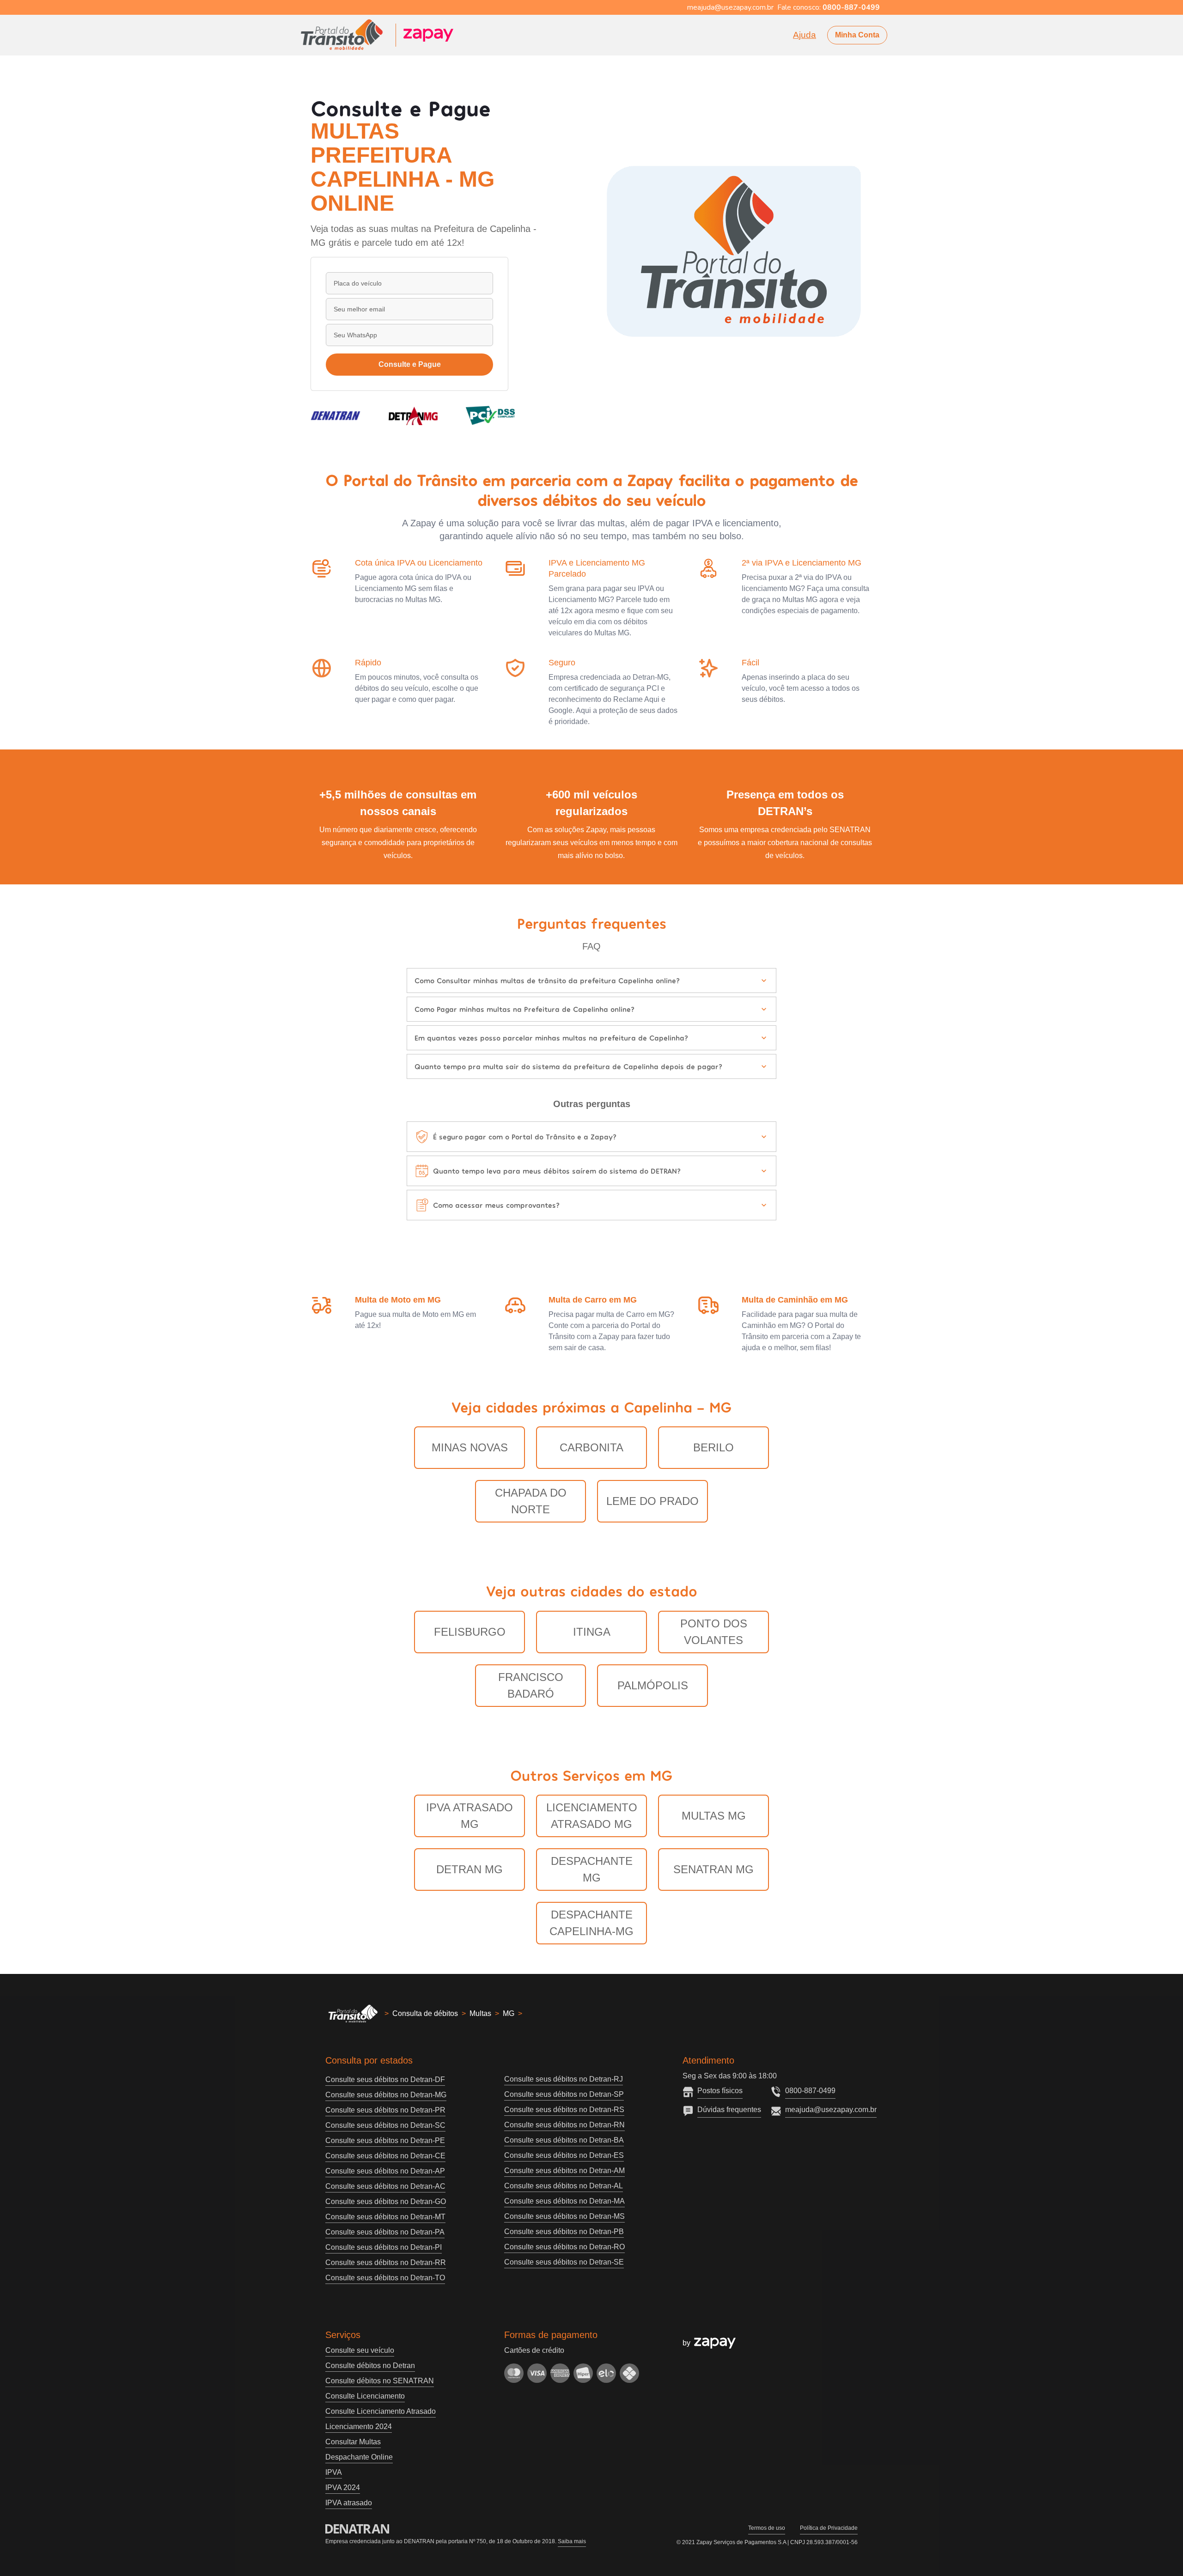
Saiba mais (572, 2541)
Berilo (713, 1447)
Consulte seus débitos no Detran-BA (564, 2140)
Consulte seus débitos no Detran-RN (564, 2125)
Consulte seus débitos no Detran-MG (386, 2095)
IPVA (334, 2472)
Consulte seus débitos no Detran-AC (385, 2186)
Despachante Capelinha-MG (591, 1923)
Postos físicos (720, 2091)
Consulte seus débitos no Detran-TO (385, 2278)
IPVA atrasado (349, 2503)
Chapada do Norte (531, 1501)
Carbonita (591, 1447)
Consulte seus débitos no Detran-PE (385, 2141)
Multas (480, 2013)
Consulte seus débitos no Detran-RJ (564, 2079)
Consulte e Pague (410, 364)
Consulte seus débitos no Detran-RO (564, 2247)
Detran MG (470, 1869)
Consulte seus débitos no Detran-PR (385, 2110)
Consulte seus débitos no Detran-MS (564, 2216)
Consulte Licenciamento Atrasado (381, 2411)
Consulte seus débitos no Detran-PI (384, 2247)
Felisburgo (470, 1632)
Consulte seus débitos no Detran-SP (564, 2094)
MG (509, 2013)
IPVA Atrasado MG (470, 1816)
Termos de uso (767, 2528)
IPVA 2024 (343, 2488)
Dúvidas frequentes (729, 2110)
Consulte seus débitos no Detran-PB (564, 2232)
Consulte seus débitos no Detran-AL (564, 2186)
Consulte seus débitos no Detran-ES (564, 2155)
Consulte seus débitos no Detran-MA (564, 2201)
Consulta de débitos (425, 2013)
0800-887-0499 (810, 2091)
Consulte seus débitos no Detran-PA (385, 2232)
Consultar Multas (353, 2442)
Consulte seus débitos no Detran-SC (385, 2125)
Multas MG (714, 1816)
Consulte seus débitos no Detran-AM (564, 2171)
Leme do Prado (652, 1501)
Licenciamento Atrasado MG (592, 1816)
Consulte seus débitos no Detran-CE (385, 2156)
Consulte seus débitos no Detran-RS (564, 2110)
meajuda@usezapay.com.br (831, 2110)
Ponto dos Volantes (714, 1632)
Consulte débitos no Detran (370, 2366)
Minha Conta (857, 35)
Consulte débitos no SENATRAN (380, 2381)
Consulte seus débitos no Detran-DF (385, 2080)
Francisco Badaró (531, 1685)
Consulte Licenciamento (365, 2396)
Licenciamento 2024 (359, 2427)
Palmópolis (653, 1685)
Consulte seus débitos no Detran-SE (564, 2262)
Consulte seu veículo (360, 2350)
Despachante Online (359, 2457)
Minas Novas (470, 1447)
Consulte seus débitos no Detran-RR (386, 2262)
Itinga (592, 1632)
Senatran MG (713, 1869)
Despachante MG (592, 1869)
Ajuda (805, 35)
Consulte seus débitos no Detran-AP (385, 2171)
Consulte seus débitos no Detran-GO (386, 2201)
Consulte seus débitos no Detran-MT (385, 2217)
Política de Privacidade (829, 2528)
